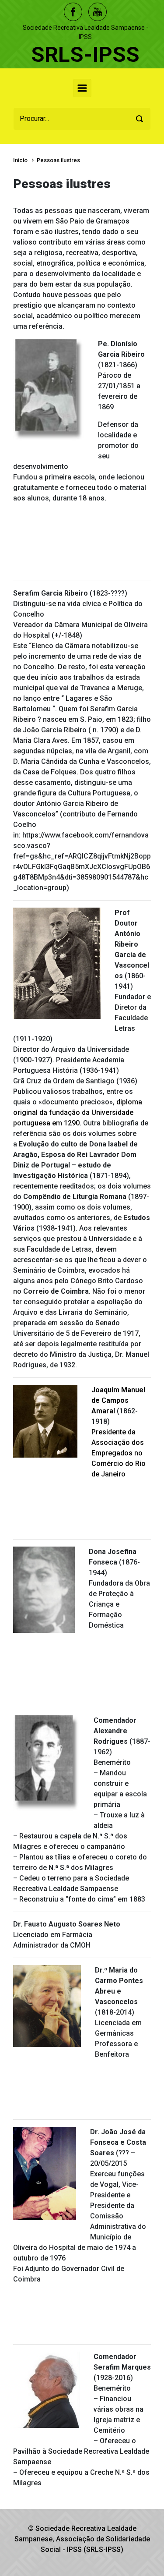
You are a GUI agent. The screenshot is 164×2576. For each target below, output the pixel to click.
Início (20, 160)
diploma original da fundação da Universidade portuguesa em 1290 (78, 1112)
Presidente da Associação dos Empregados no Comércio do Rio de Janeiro (119, 1453)
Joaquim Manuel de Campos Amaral (118, 1400)
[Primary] (82, 88)
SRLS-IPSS (85, 55)
